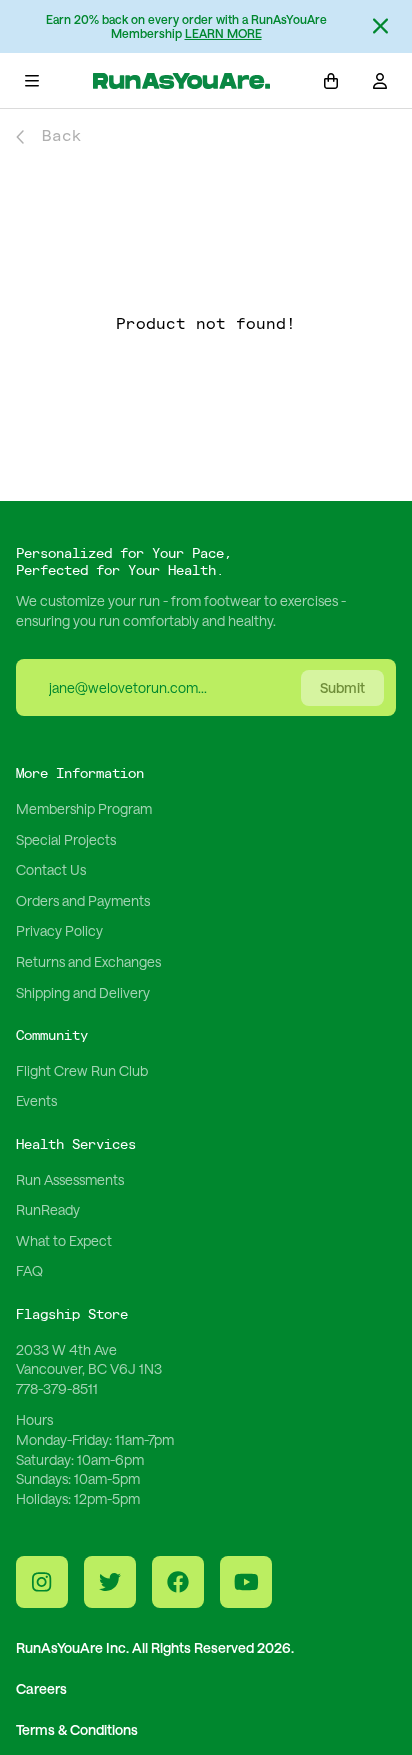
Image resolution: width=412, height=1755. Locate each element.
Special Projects (66, 839)
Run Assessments (70, 1179)
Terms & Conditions (77, 1729)
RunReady (48, 1209)
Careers (41, 1688)
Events (36, 1100)
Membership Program (84, 808)
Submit (342, 687)
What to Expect (64, 1240)
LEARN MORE (223, 33)
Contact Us (51, 869)
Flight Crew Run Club (82, 1070)
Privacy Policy (59, 930)
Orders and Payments (83, 900)
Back (62, 136)
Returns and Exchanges (88, 961)
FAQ (29, 1270)
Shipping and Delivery (83, 992)
